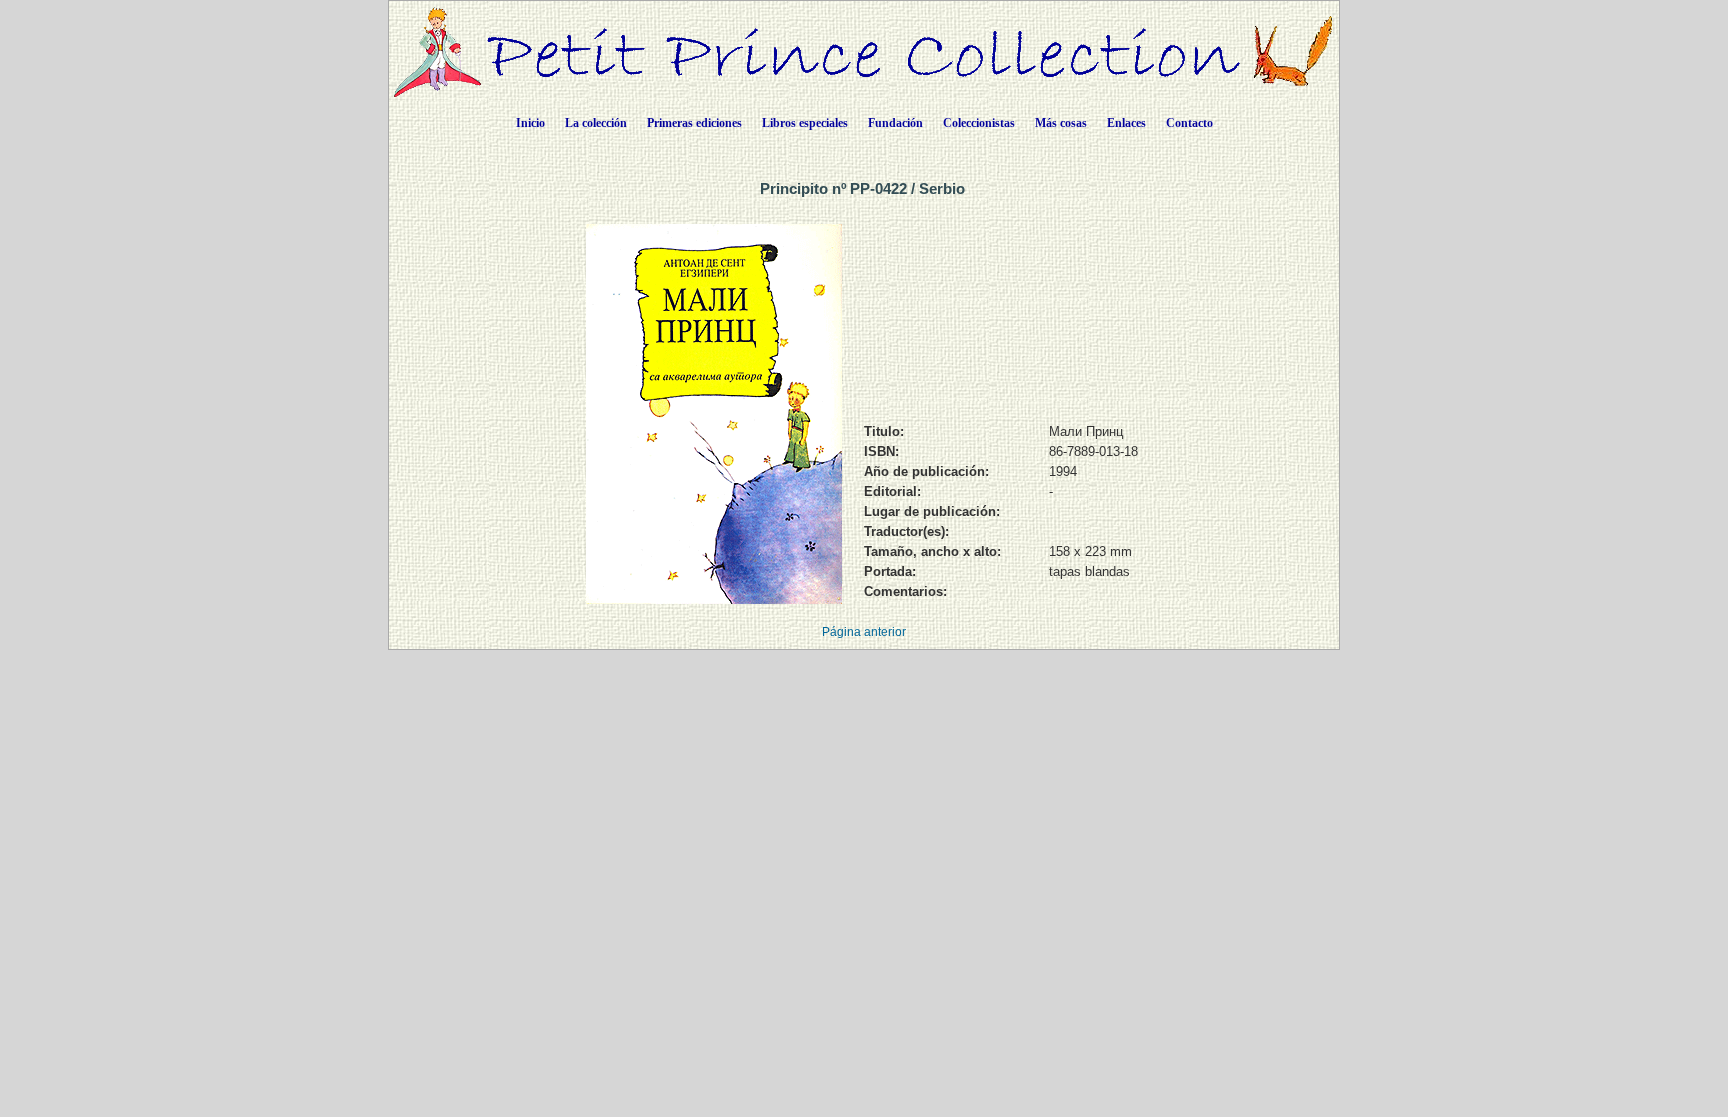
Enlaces (1126, 123)
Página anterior (864, 632)
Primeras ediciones (694, 123)
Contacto (1189, 123)
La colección (596, 123)
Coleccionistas (979, 123)
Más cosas (1061, 123)
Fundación (895, 123)
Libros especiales (805, 123)
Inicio (530, 123)
